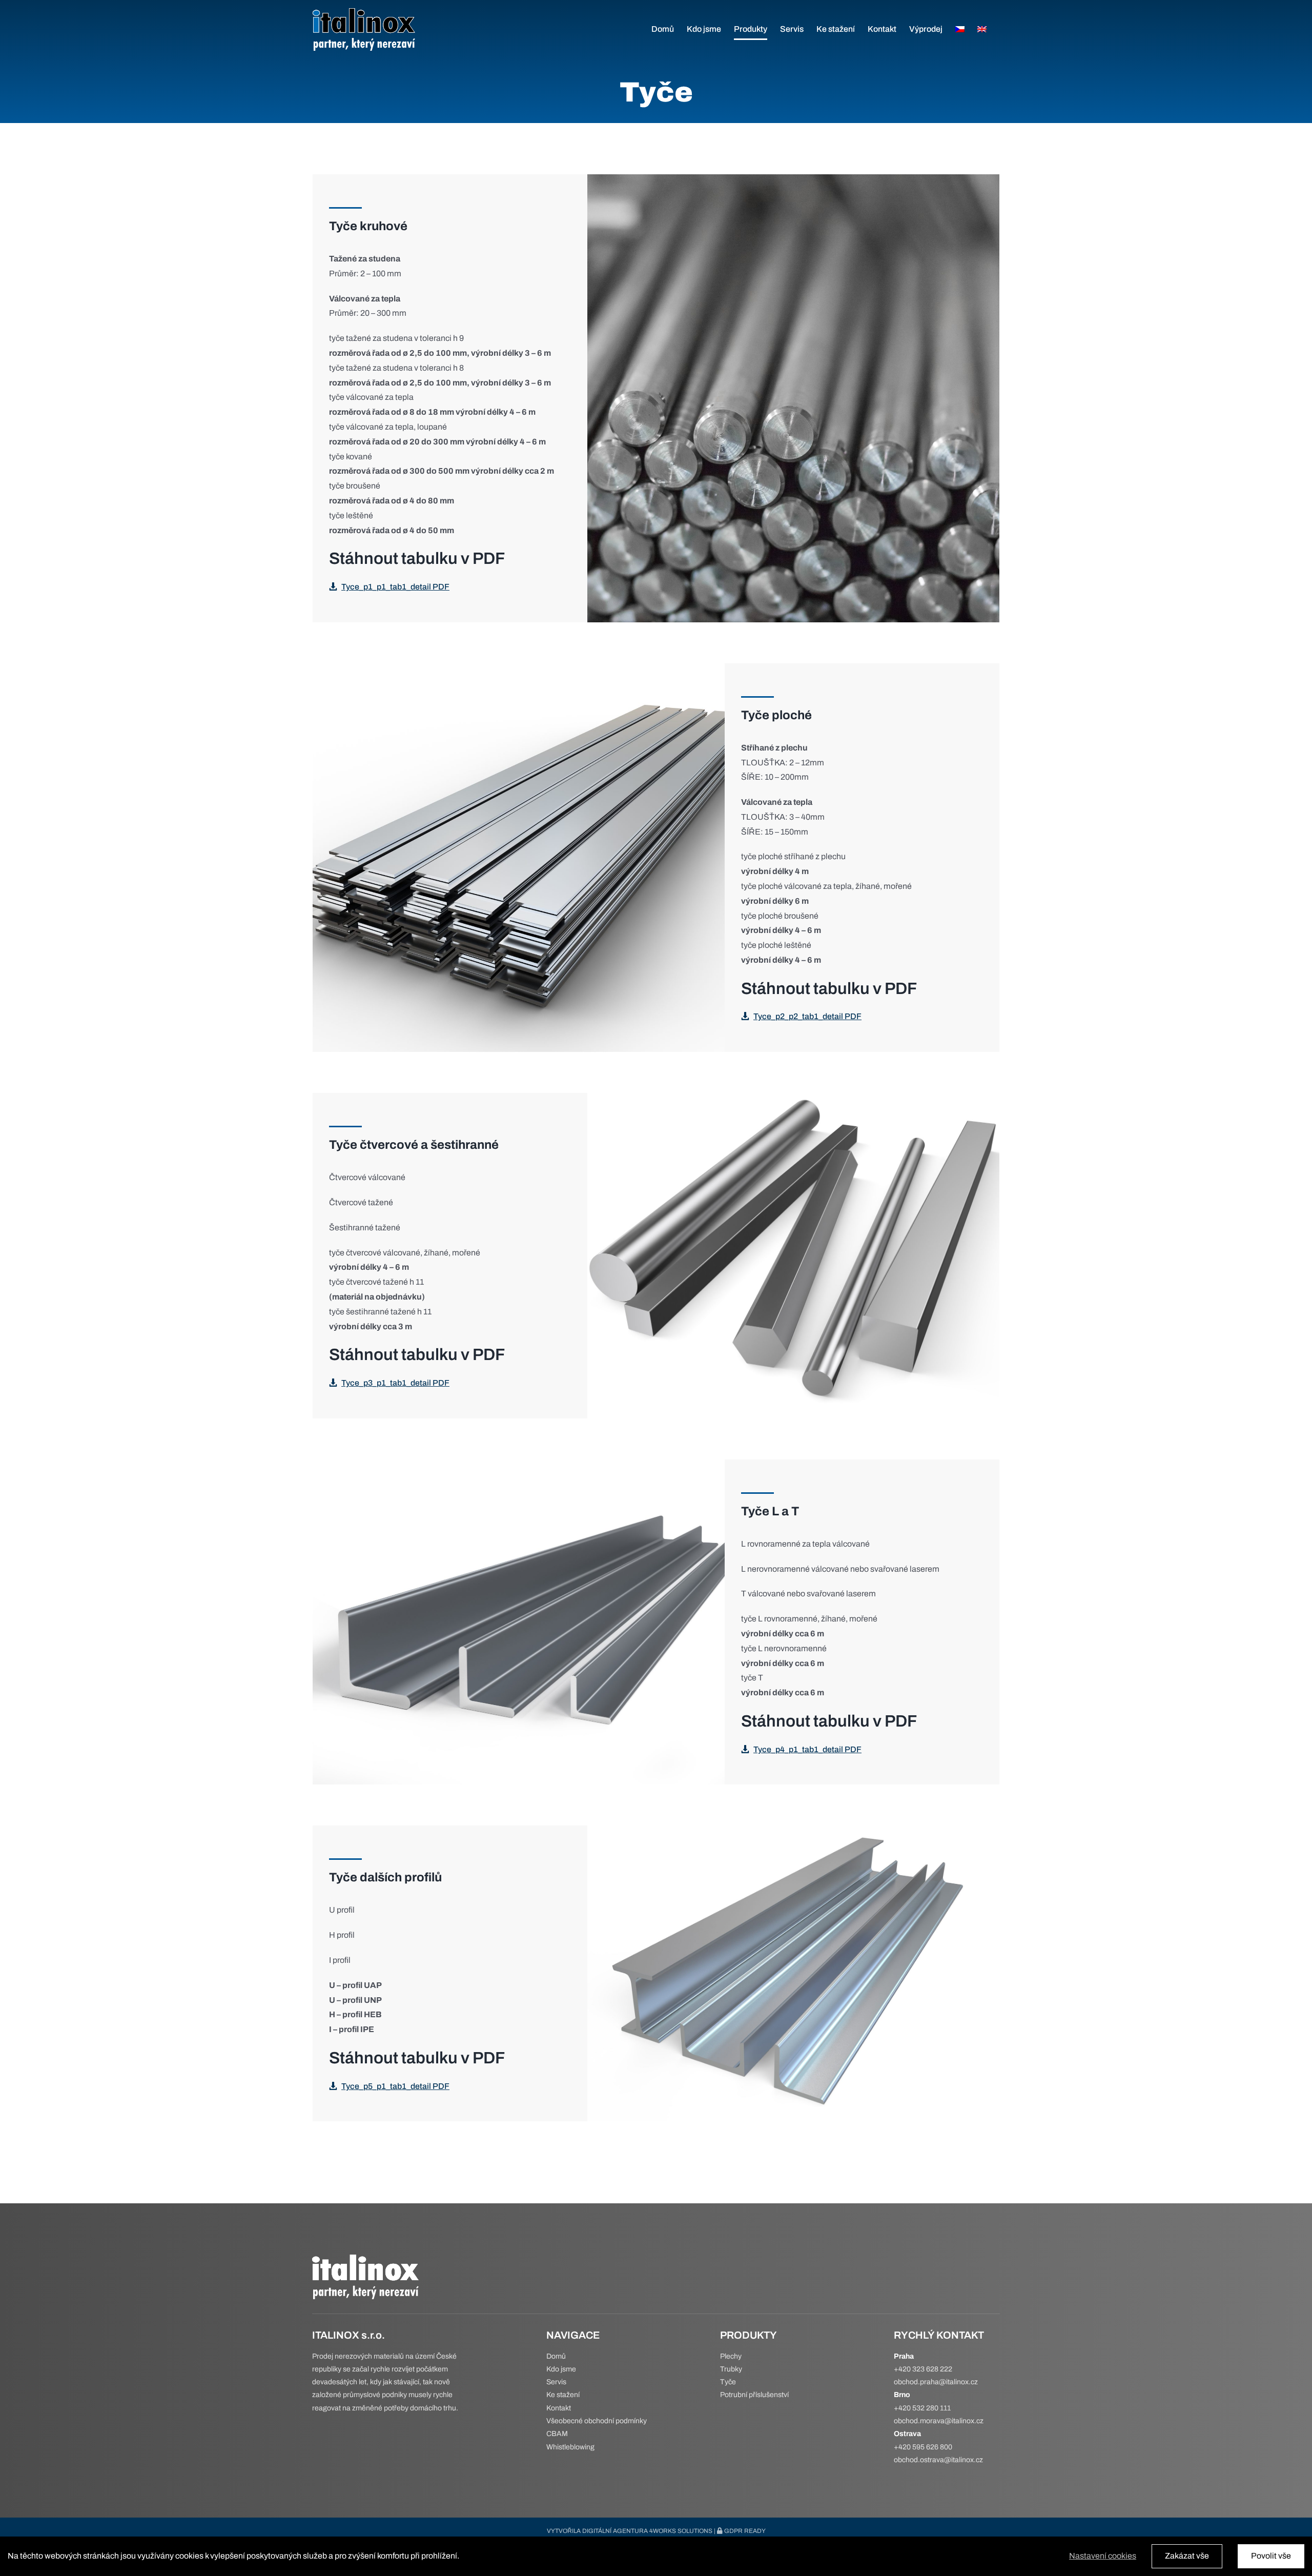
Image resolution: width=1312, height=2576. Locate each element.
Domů (556, 2356)
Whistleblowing (570, 2447)
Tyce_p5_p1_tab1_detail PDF (395, 2086)
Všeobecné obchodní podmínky (597, 2421)
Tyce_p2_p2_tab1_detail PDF (807, 1016)
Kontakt (559, 2408)
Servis (556, 2382)
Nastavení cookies (1103, 2556)
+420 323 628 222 (923, 2369)
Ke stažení (563, 2395)
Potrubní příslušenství (754, 2395)
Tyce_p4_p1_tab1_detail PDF (807, 1749)
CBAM (557, 2434)
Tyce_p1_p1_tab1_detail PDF (395, 587)
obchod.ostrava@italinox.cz (938, 2460)
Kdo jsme (561, 2369)
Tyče (728, 2382)
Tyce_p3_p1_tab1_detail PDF (395, 1383)
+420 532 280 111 (922, 2408)
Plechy (731, 2356)
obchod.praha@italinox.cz (936, 2382)
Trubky (731, 2369)
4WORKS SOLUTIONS (681, 2531)
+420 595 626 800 (923, 2447)
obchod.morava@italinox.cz (939, 2421)
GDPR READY (744, 2531)
